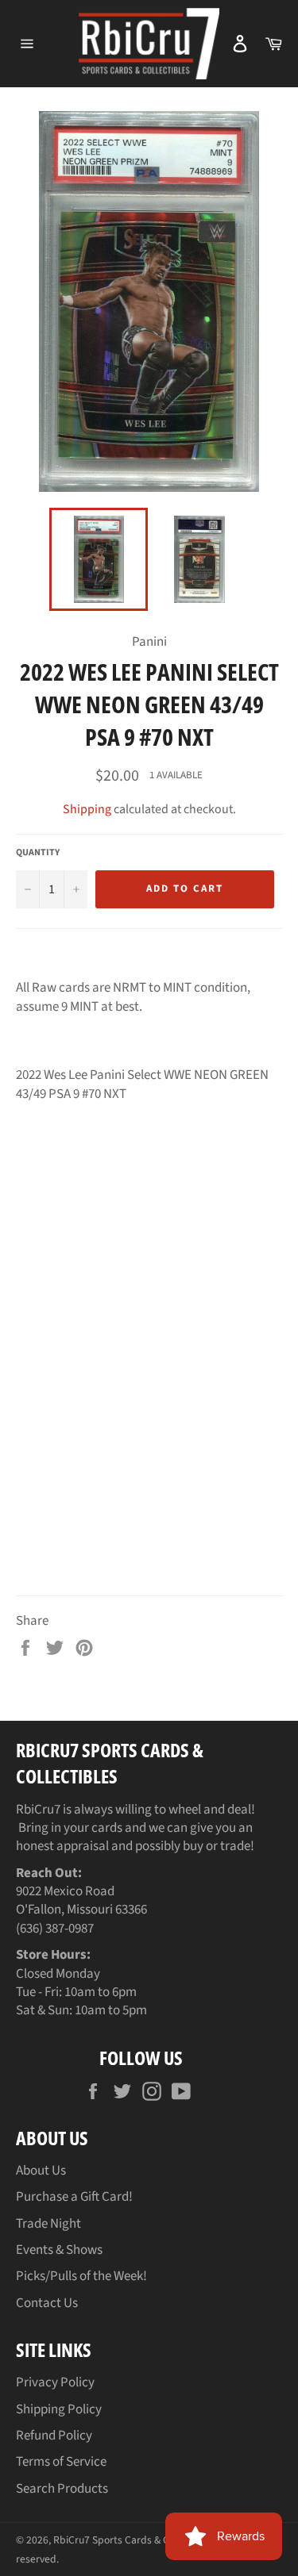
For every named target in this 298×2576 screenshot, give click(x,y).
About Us (41, 2171)
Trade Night (48, 2224)
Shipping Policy (59, 2409)
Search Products (62, 2489)
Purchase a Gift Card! (74, 2197)
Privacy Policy (55, 2382)
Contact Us (47, 2303)
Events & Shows (59, 2250)
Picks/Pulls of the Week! (81, 2276)
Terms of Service (61, 2462)
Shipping (87, 809)
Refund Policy (54, 2436)
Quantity (38, 853)
